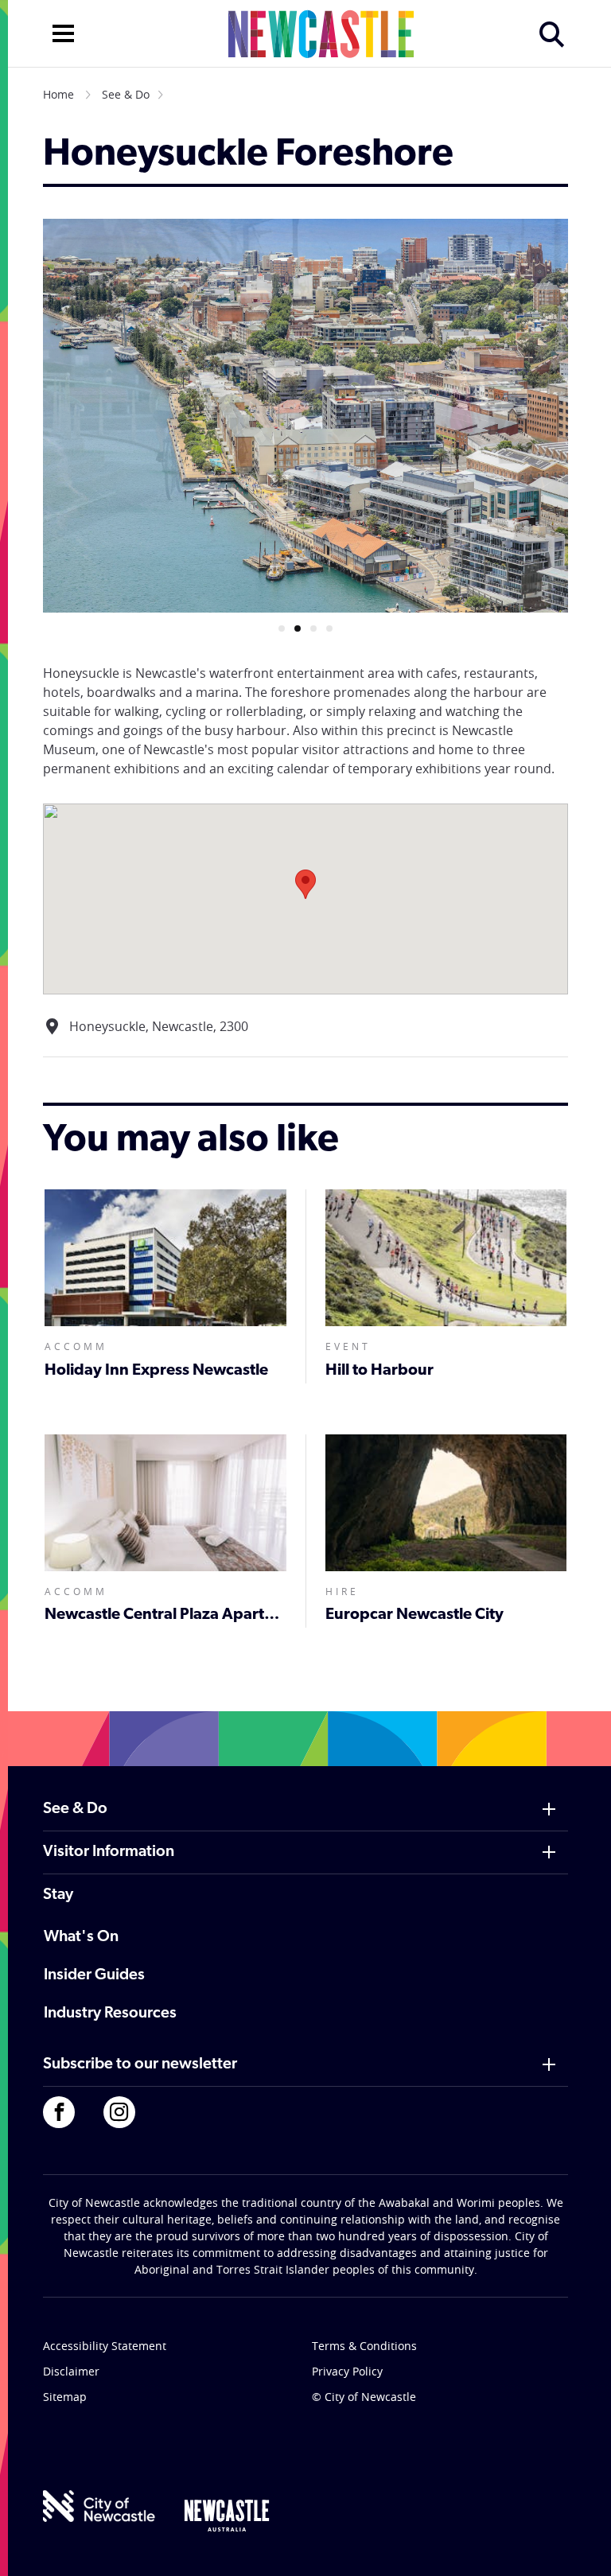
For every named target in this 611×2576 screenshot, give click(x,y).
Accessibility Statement (105, 2346)
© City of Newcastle (364, 2397)
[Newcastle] (227, 2516)
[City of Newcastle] (99, 2506)
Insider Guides (94, 1975)
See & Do (126, 94)
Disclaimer (71, 2371)
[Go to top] (578, 2544)
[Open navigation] (63, 32)
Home (58, 94)
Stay (58, 1895)
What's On (81, 1937)
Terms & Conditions (364, 2346)
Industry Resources (110, 2014)
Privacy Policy (347, 2371)
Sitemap (65, 2397)
